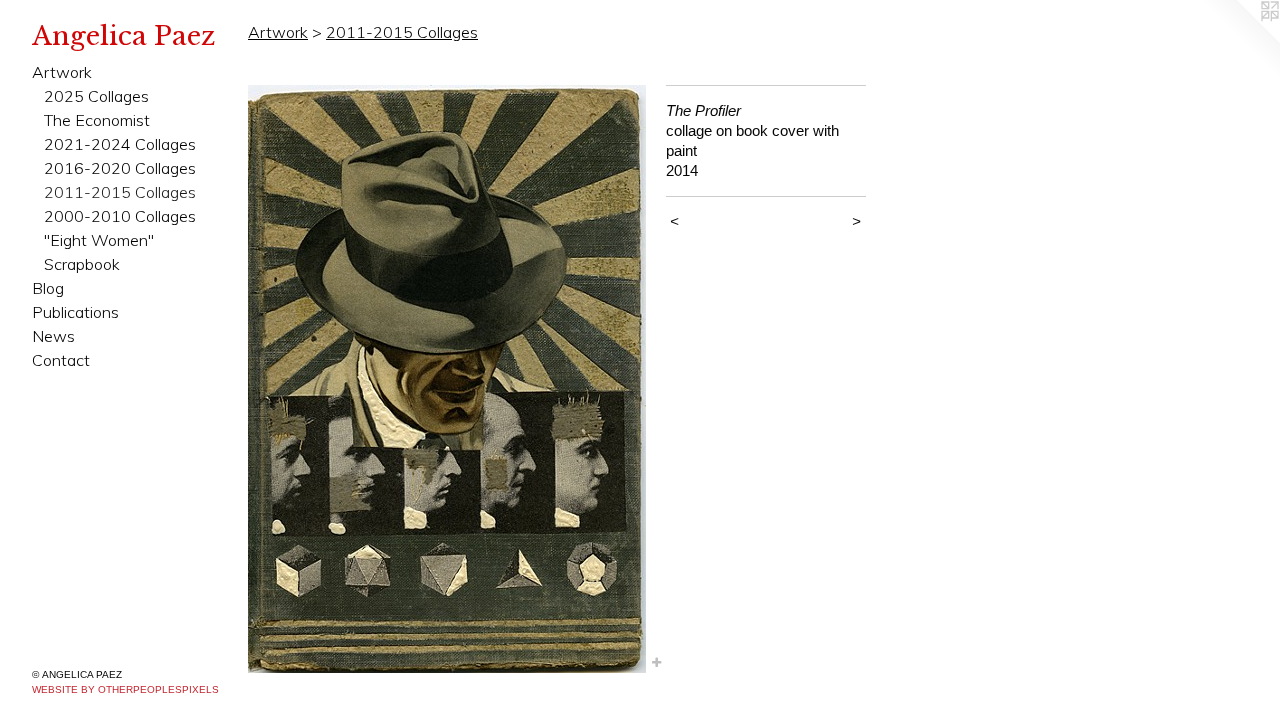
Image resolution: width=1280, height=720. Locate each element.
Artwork (62, 72)
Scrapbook (82, 264)
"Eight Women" (99, 240)
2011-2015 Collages (120, 192)
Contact (61, 360)
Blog (48, 288)
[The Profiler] (447, 379)
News (53, 336)
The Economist (97, 120)
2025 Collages (96, 96)
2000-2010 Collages (120, 216)
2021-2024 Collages (120, 144)
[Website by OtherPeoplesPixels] (1240, 40)
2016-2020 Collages (120, 168)
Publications (75, 312)
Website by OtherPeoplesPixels (125, 689)
